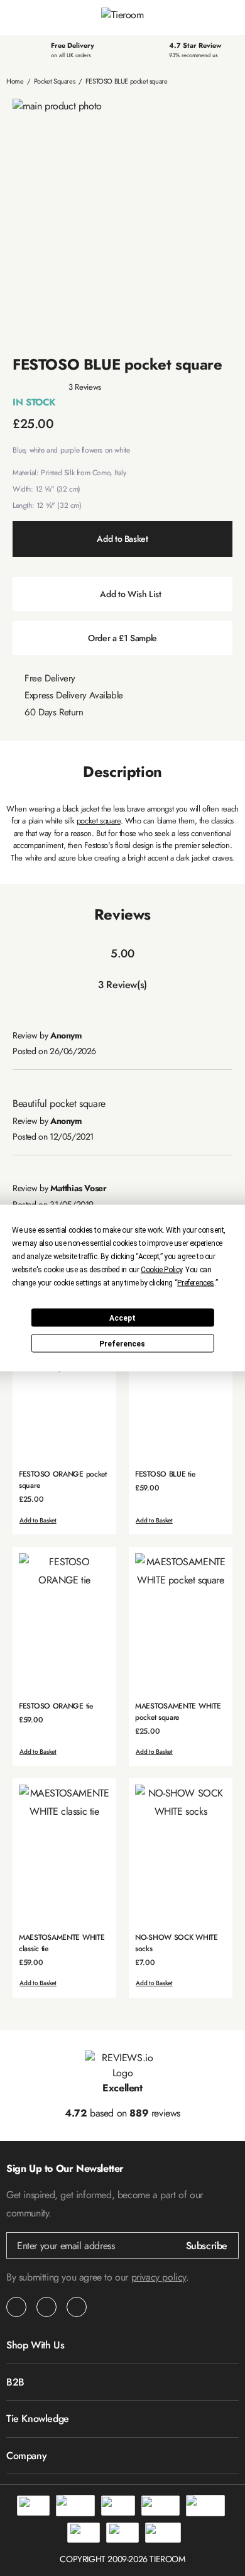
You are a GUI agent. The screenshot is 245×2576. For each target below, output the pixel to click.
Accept (122, 1318)
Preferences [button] (196, 1283)
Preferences (122, 1343)
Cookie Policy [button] (161, 1270)
